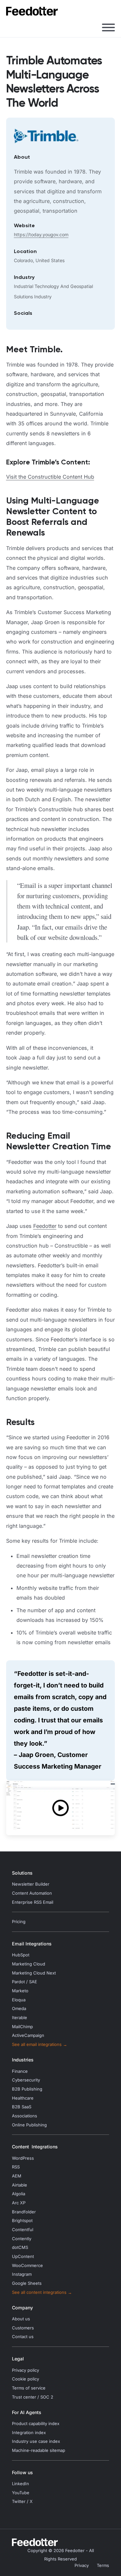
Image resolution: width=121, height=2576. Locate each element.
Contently (22, 2239)
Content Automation (32, 1893)
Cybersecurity (26, 2080)
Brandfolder (24, 2212)
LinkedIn (20, 2484)
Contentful (23, 2230)
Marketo (20, 1991)
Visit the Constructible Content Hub (50, 477)
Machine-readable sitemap (39, 2450)
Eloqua (19, 2000)
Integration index (29, 2433)
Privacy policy (25, 2370)
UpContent (23, 2257)
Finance (20, 2071)
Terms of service (29, 2388)
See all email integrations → (40, 2044)
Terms (103, 2565)
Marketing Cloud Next (34, 1973)
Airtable (20, 2185)
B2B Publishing (27, 2089)
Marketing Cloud (29, 1964)
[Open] (108, 27)
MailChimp (22, 2027)
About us (21, 2319)
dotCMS (20, 2247)
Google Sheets (27, 2283)
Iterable (20, 2018)
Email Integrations (32, 1944)
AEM (17, 2176)
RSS (16, 2167)
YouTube (21, 2493)
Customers (23, 2328)
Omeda (19, 2009)
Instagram (22, 2274)
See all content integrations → (42, 2292)
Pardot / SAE (25, 1982)
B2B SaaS (22, 2107)
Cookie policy (25, 2379)
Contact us (23, 2337)
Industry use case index (36, 2441)
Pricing (19, 1922)
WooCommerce (27, 2266)
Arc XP (19, 2203)
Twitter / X (22, 2501)
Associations (25, 2116)
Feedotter (45, 1226)
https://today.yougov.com (41, 234)
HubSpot (21, 1955)
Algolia (19, 2194)
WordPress (23, 2158)
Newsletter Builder (31, 1884)
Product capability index (36, 2424)
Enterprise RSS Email (33, 1902)
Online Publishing (29, 2125)
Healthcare (23, 2098)
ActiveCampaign (28, 2035)
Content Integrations (35, 2147)
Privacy (82, 2565)
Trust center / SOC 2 (33, 2397)
